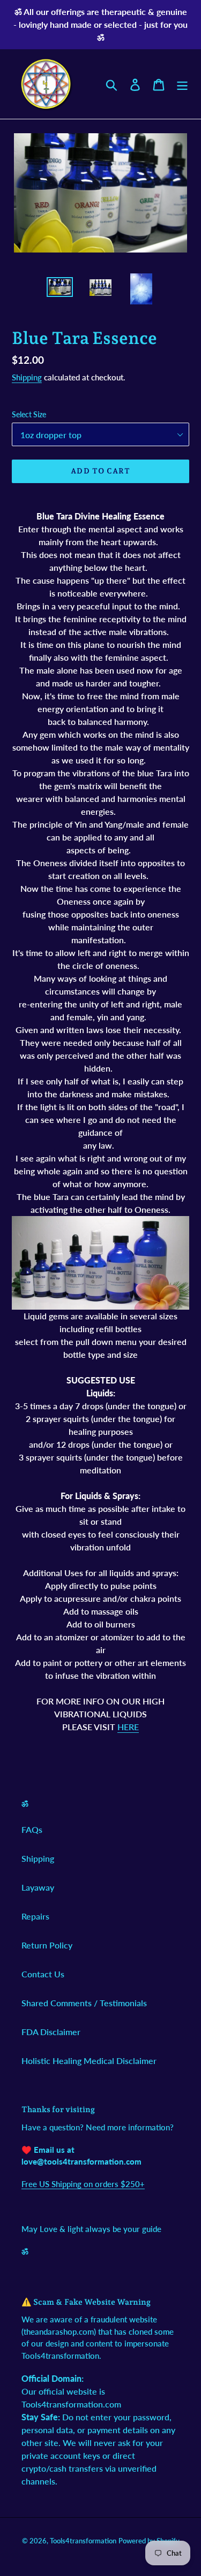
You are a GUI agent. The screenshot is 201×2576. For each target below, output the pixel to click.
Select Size (29, 414)
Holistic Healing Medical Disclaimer (89, 2061)
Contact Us (43, 1974)
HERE (128, 1727)
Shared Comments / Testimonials (84, 2003)
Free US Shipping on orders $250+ (83, 2184)
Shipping (27, 377)
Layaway (38, 1887)
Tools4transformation (83, 2541)
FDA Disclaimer (51, 2032)
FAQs (32, 1829)
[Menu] (182, 84)
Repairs (35, 1916)
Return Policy (47, 1945)
